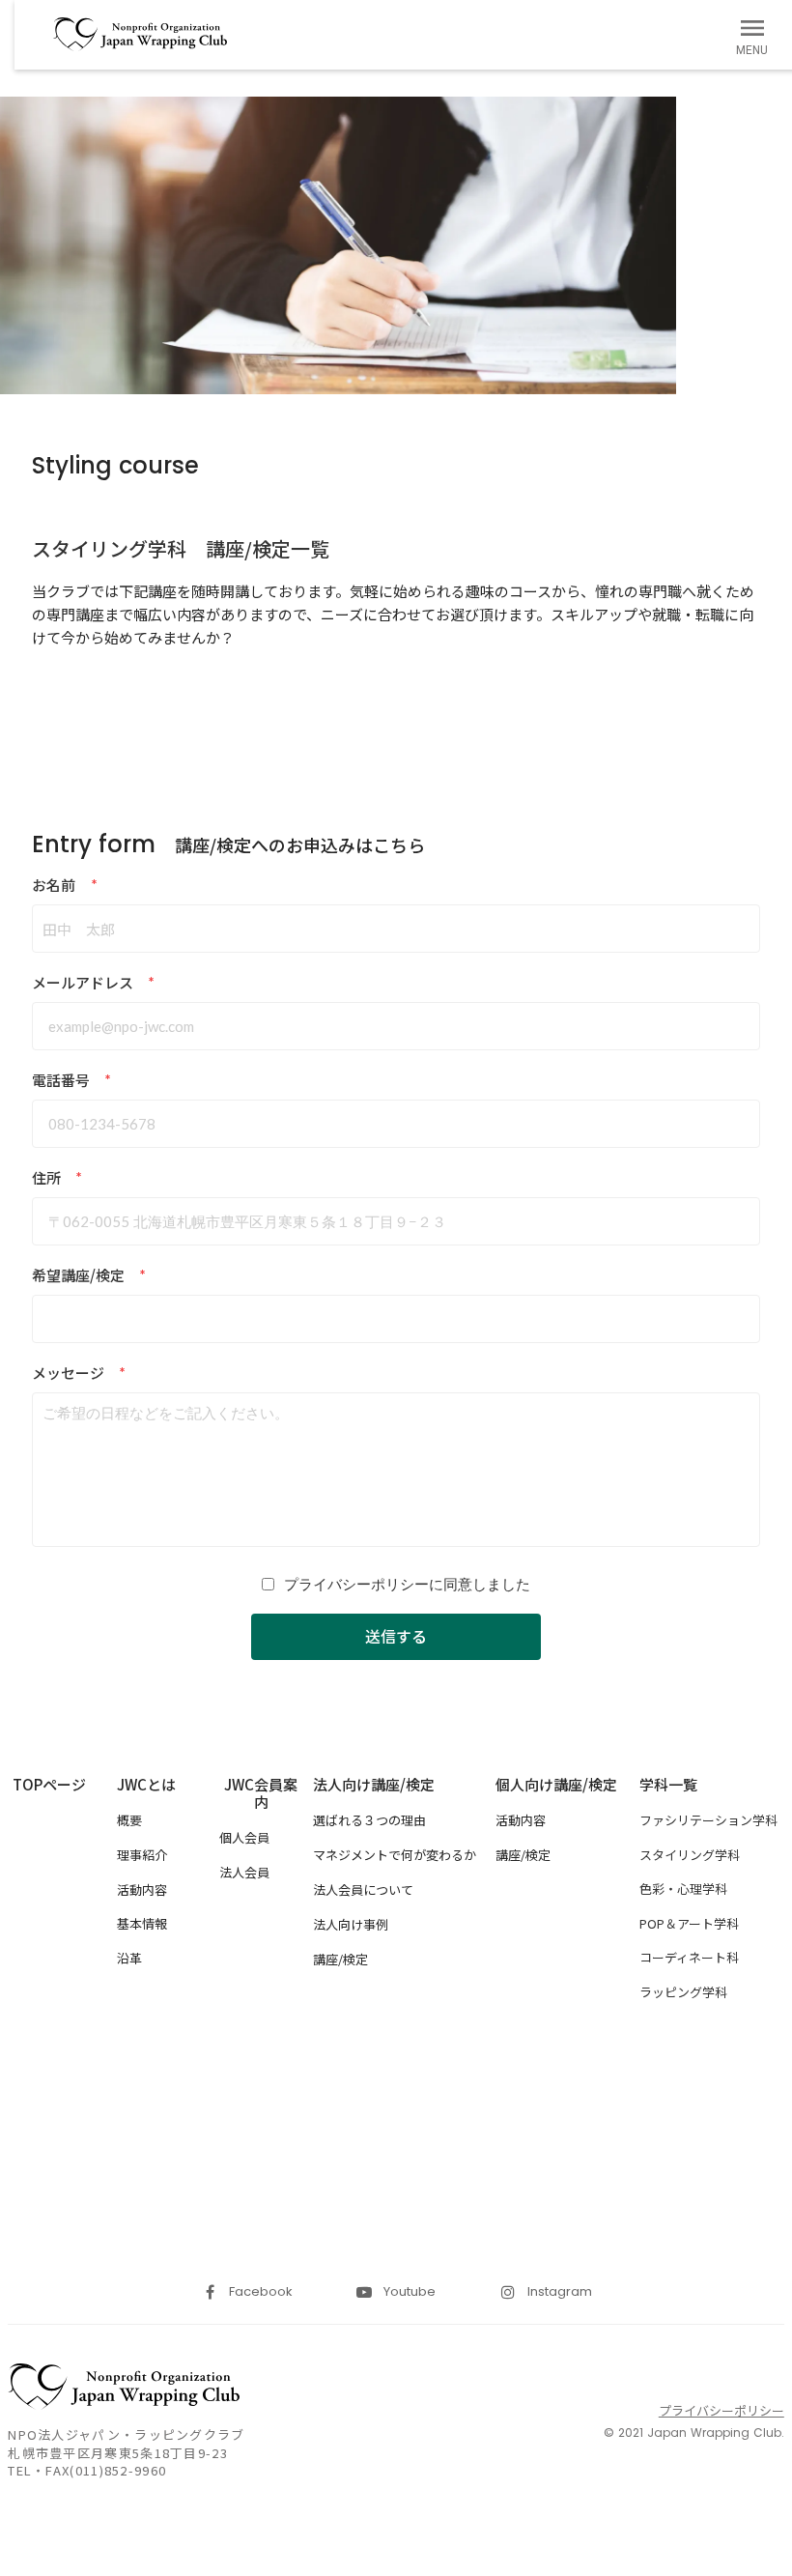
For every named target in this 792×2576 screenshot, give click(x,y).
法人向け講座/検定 (374, 1785)
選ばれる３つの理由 (369, 1820)
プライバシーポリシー (721, 2411)
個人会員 (244, 1837)
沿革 (129, 1958)
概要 (129, 1820)
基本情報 (142, 1923)
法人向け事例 (351, 1924)
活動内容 (142, 1889)
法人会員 (244, 1872)
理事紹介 (142, 1855)
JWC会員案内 (261, 1793)
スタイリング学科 (690, 1855)
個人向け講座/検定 (556, 1785)
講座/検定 (340, 1959)
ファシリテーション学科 (708, 1820)
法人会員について (363, 1889)
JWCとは (146, 1785)
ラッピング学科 (683, 1992)
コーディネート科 (689, 1958)
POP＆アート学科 (689, 1924)
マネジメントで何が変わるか (395, 1855)
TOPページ (49, 1785)
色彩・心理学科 (683, 1889)
